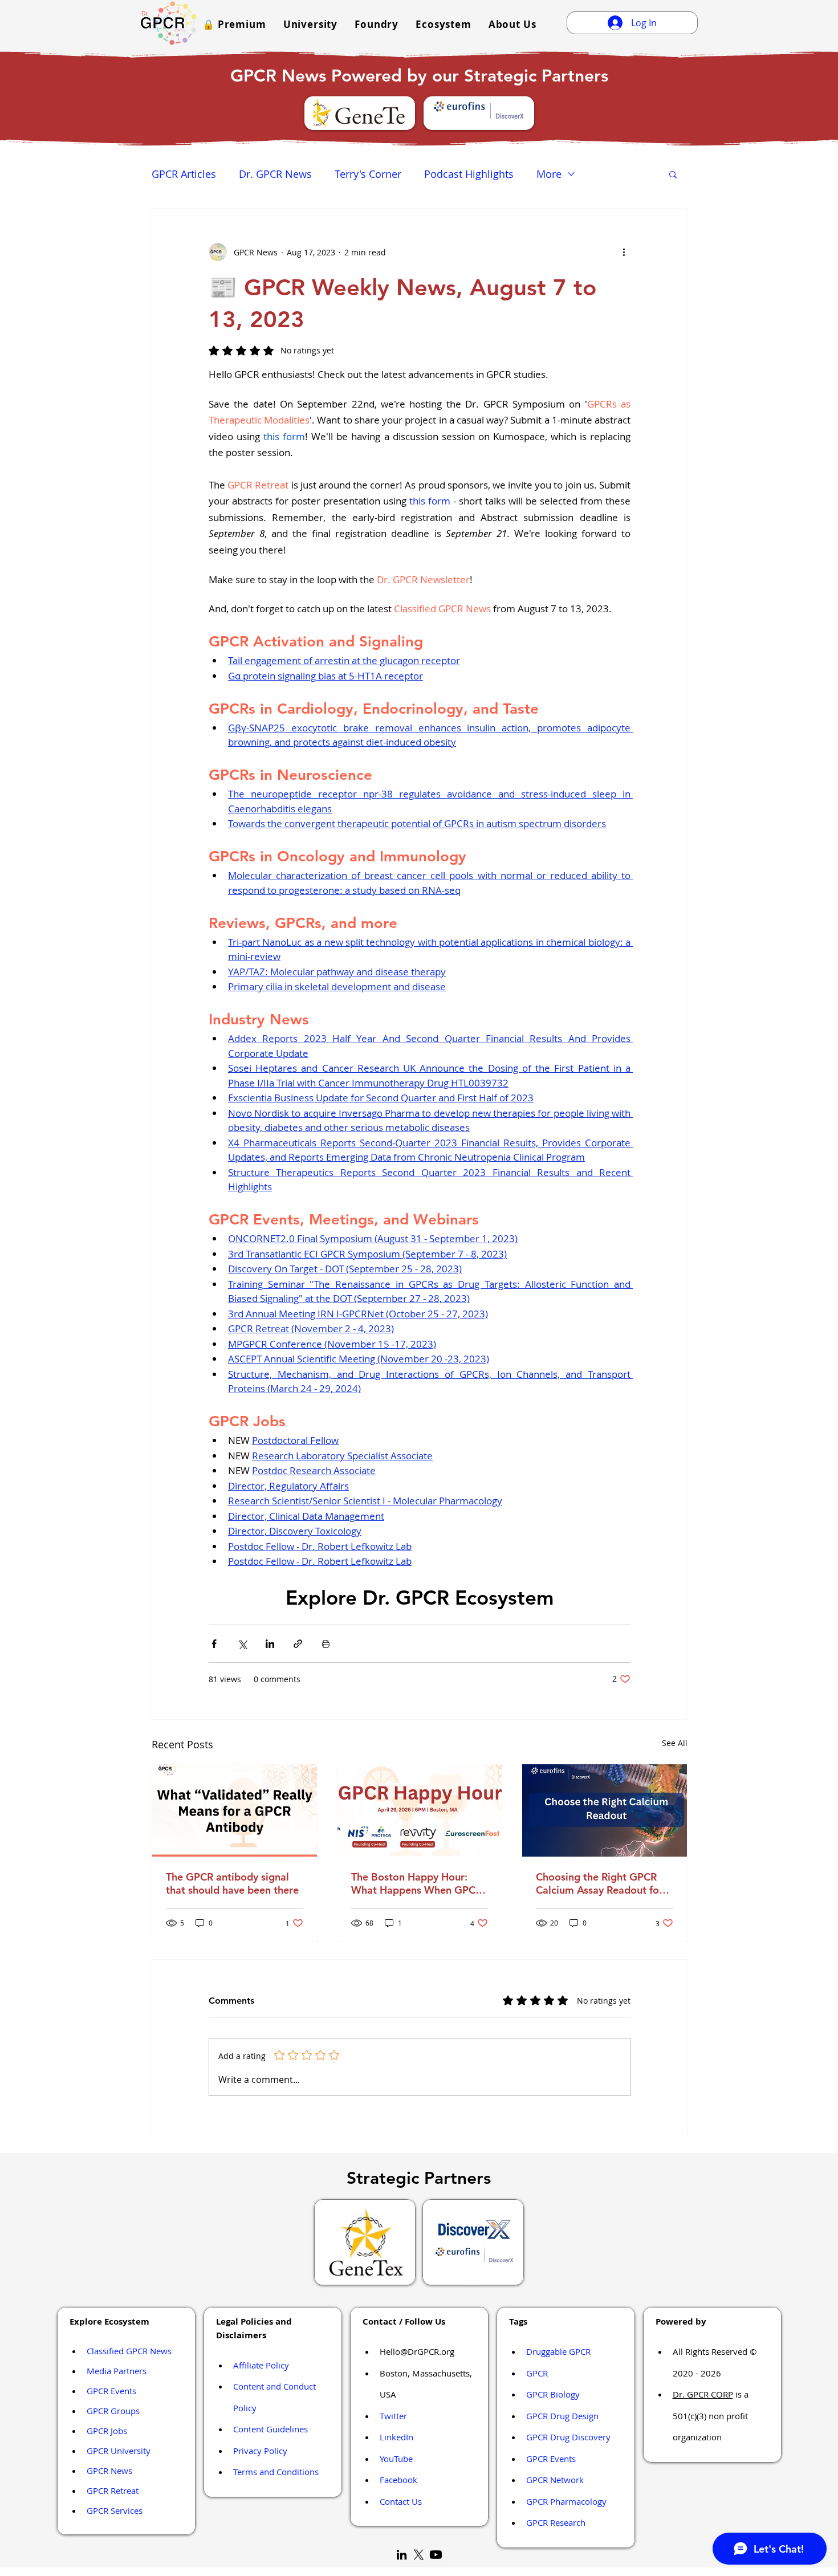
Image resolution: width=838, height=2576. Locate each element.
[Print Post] (326, 1644)
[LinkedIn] (402, 2555)
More (549, 174)
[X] (419, 2555)
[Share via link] (298, 1644)
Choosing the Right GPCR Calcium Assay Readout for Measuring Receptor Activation (599, 1883)
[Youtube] (436, 2555)
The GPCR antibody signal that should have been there (232, 1883)
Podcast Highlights (469, 174)
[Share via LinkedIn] (270, 1644)
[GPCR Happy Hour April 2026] (420, 1810)
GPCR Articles (184, 174)
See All (675, 1743)
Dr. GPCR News (275, 174)
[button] (234, 24)
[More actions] (624, 252)
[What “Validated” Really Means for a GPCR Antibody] (235, 1810)
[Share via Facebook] (214, 1644)
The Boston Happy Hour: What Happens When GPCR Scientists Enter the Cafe (416, 1883)
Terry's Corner (368, 174)
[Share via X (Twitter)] (242, 1644)
